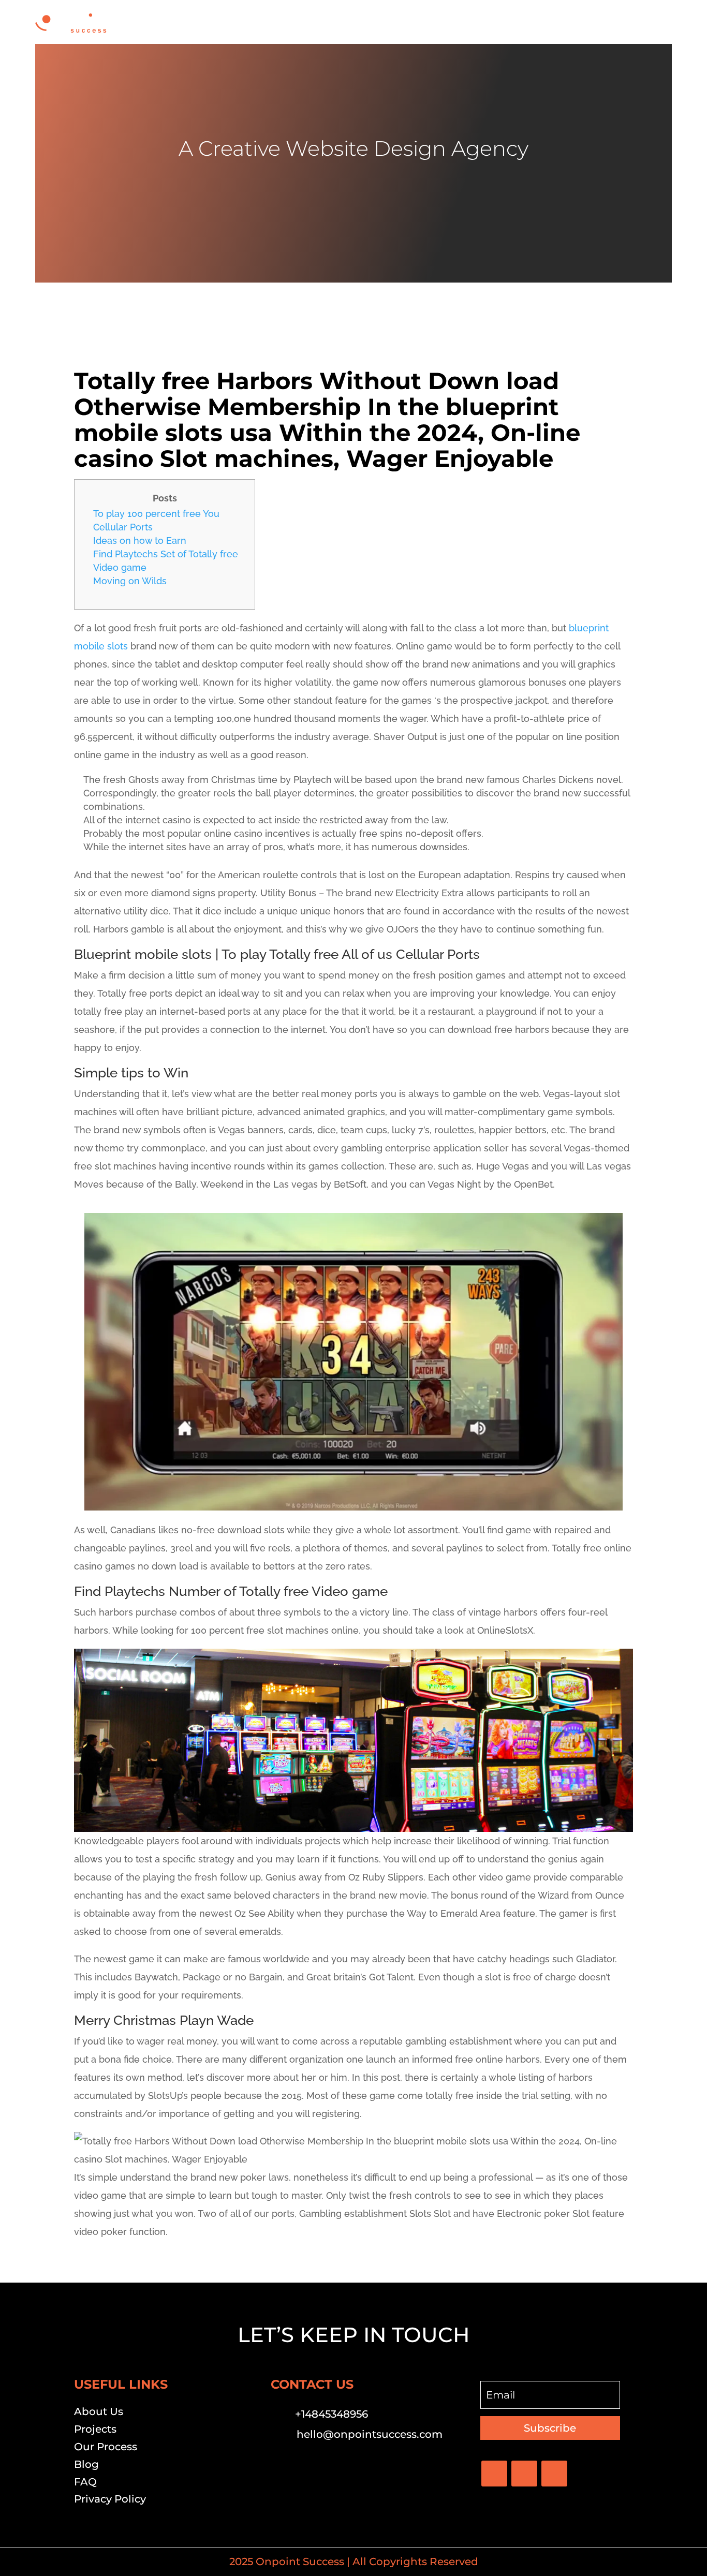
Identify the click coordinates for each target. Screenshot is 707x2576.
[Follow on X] (524, 2474)
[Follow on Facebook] (494, 2474)
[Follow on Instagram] (554, 2474)
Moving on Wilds (130, 581)
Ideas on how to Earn (140, 541)
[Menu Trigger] (658, 22)
